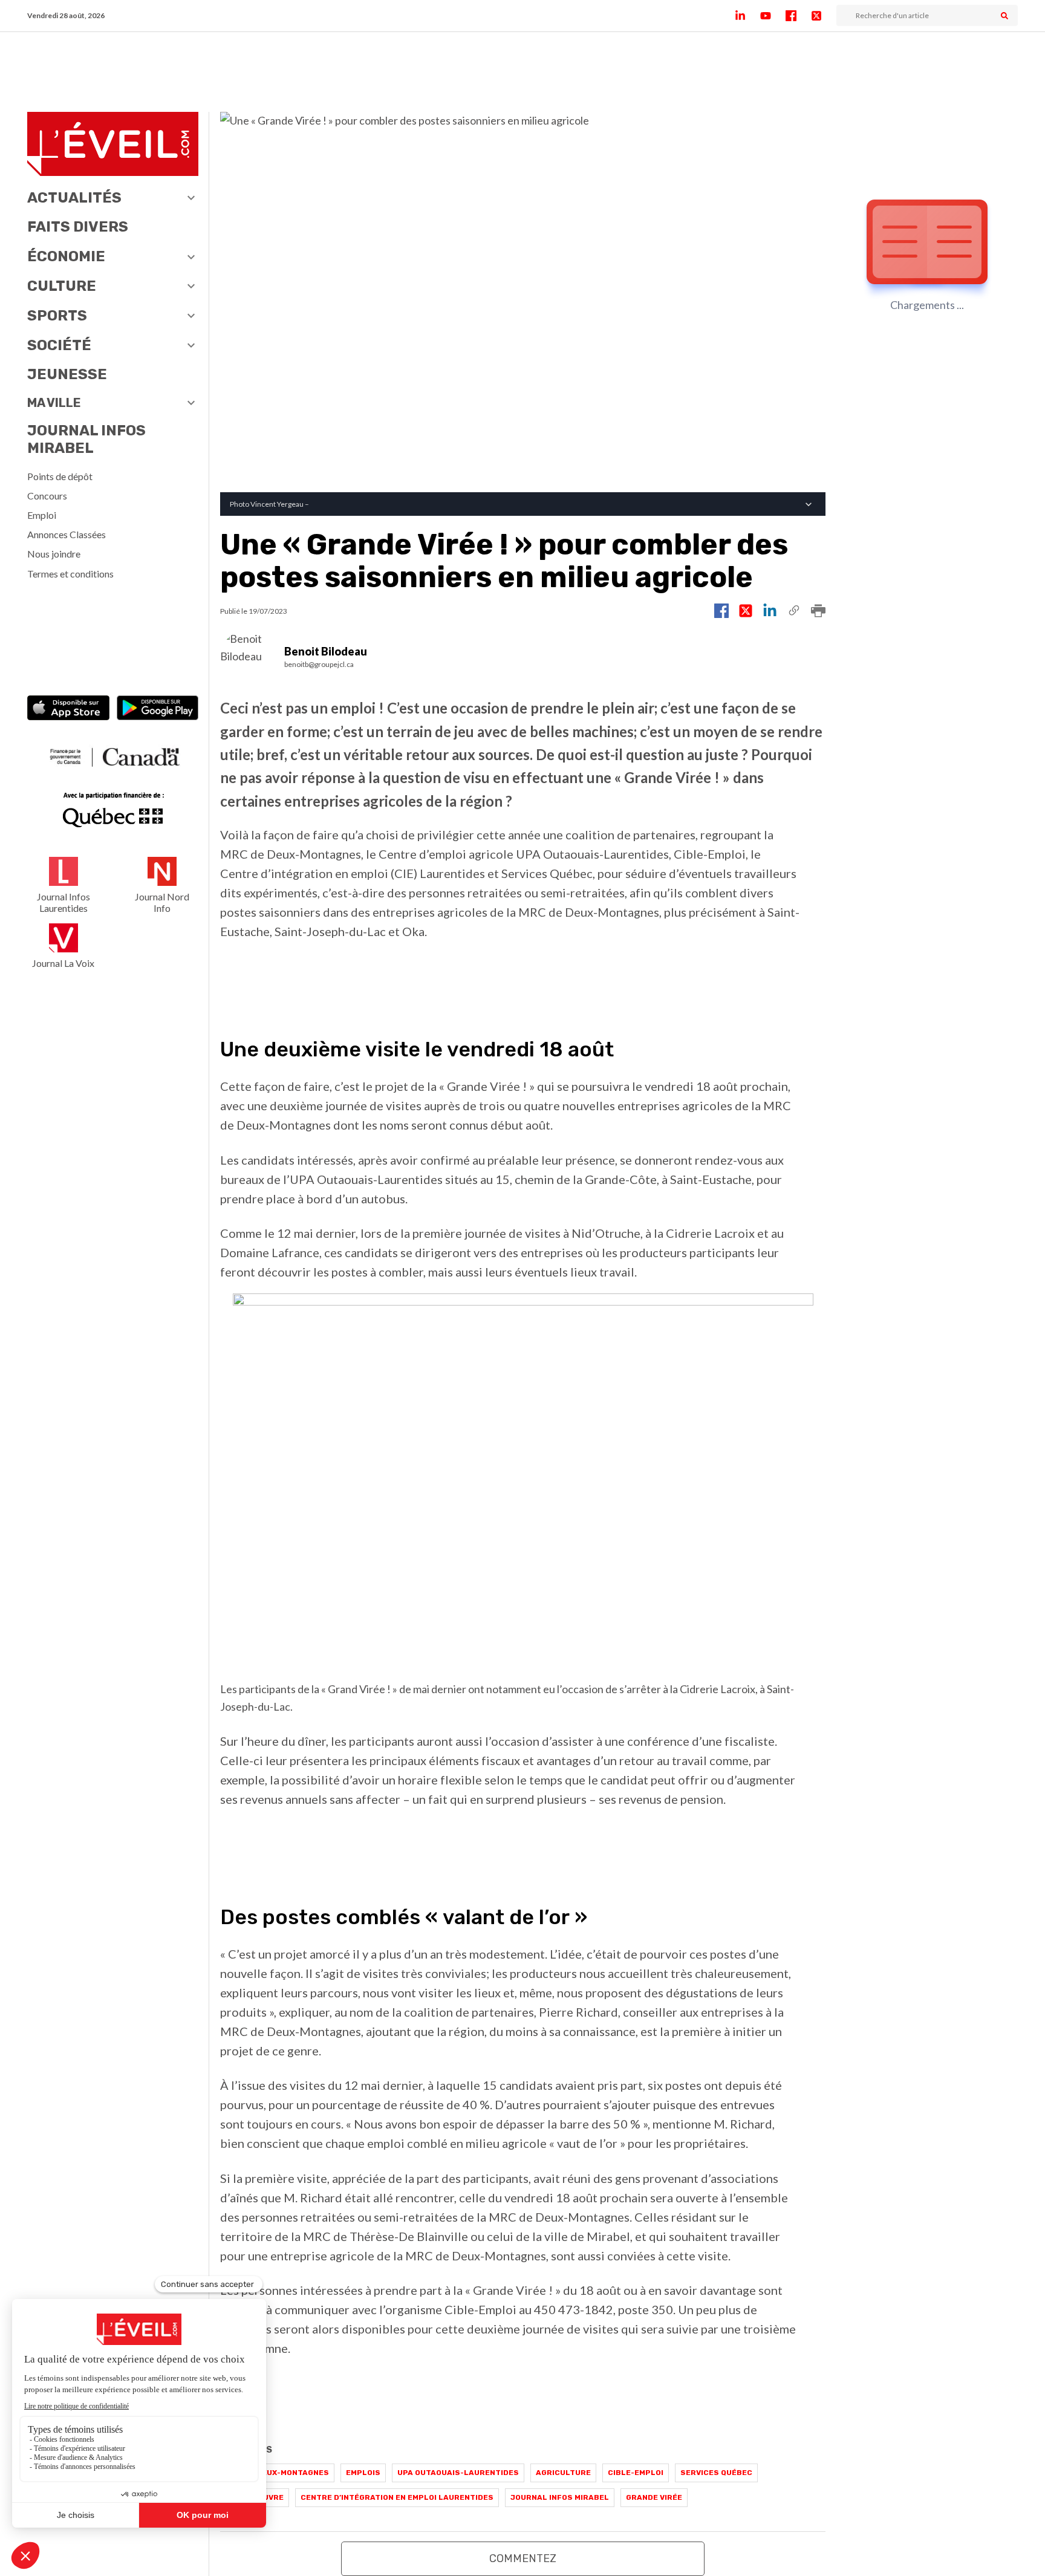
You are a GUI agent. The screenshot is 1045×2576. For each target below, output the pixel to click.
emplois (363, 2473)
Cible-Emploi (636, 2473)
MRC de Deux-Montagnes (277, 2473)
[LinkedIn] (747, 16)
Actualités (74, 198)
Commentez (523, 2558)
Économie (66, 256)
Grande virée (654, 2497)
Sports (57, 316)
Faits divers (78, 227)
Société (59, 345)
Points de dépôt (60, 476)
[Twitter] (824, 16)
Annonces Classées (67, 534)
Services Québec (716, 2473)
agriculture (563, 2473)
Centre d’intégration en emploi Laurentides (397, 2497)
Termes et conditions (70, 574)
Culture (62, 286)
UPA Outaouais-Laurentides (458, 2473)
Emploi (42, 515)
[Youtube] (773, 16)
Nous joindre (54, 554)
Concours (47, 496)
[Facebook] (798, 16)
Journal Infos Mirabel (86, 439)
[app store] (68, 709)
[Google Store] (158, 709)
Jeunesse (67, 374)
